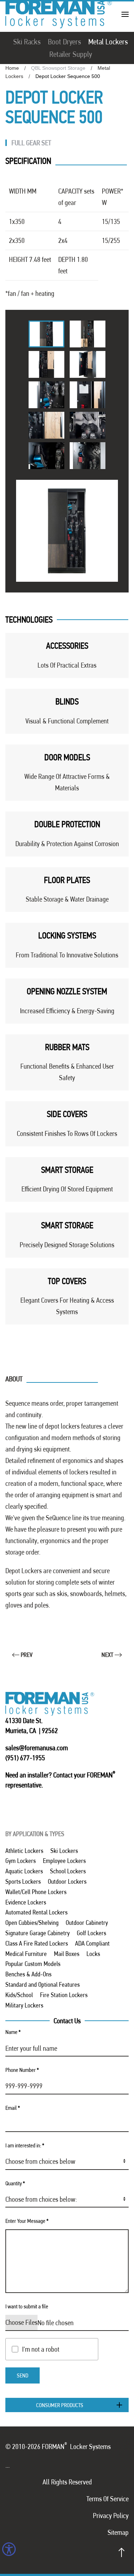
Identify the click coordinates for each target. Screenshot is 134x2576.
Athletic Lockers (24, 1851)
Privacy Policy (111, 2516)
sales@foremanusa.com (37, 1748)
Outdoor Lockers (67, 1881)
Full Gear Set (31, 143)
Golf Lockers (91, 1933)
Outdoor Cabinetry (87, 1923)
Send (23, 2375)
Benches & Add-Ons (28, 1974)
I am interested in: (25, 2145)
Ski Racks (27, 42)
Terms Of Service (108, 2499)
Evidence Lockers (26, 1902)
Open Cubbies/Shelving (32, 1923)
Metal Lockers (108, 42)
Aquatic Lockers (24, 1871)
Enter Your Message (27, 2221)
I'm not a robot (41, 2349)
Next (107, 1655)
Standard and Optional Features (43, 1984)
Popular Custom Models (33, 1964)
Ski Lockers (64, 1851)
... (8, 2465)
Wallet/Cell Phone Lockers (36, 1892)
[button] (125, 14)
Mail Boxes (67, 1954)
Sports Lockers (23, 1881)
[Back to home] (59, 14)
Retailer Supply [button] (71, 54)
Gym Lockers (21, 1861)
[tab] (46, 334)
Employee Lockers (64, 1861)
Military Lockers (24, 2005)
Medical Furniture (26, 1954)
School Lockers (68, 1871)
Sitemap (118, 2532)
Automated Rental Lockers (36, 1912)
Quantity (15, 2183)
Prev (27, 1655)
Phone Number (22, 2070)
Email (13, 2108)
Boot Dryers (64, 42)
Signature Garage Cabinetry (38, 1933)
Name (13, 2032)
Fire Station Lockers (64, 1995)
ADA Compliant (92, 1943)
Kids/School (19, 1995)
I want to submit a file (27, 2306)
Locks (93, 1954)
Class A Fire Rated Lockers (37, 1943)
